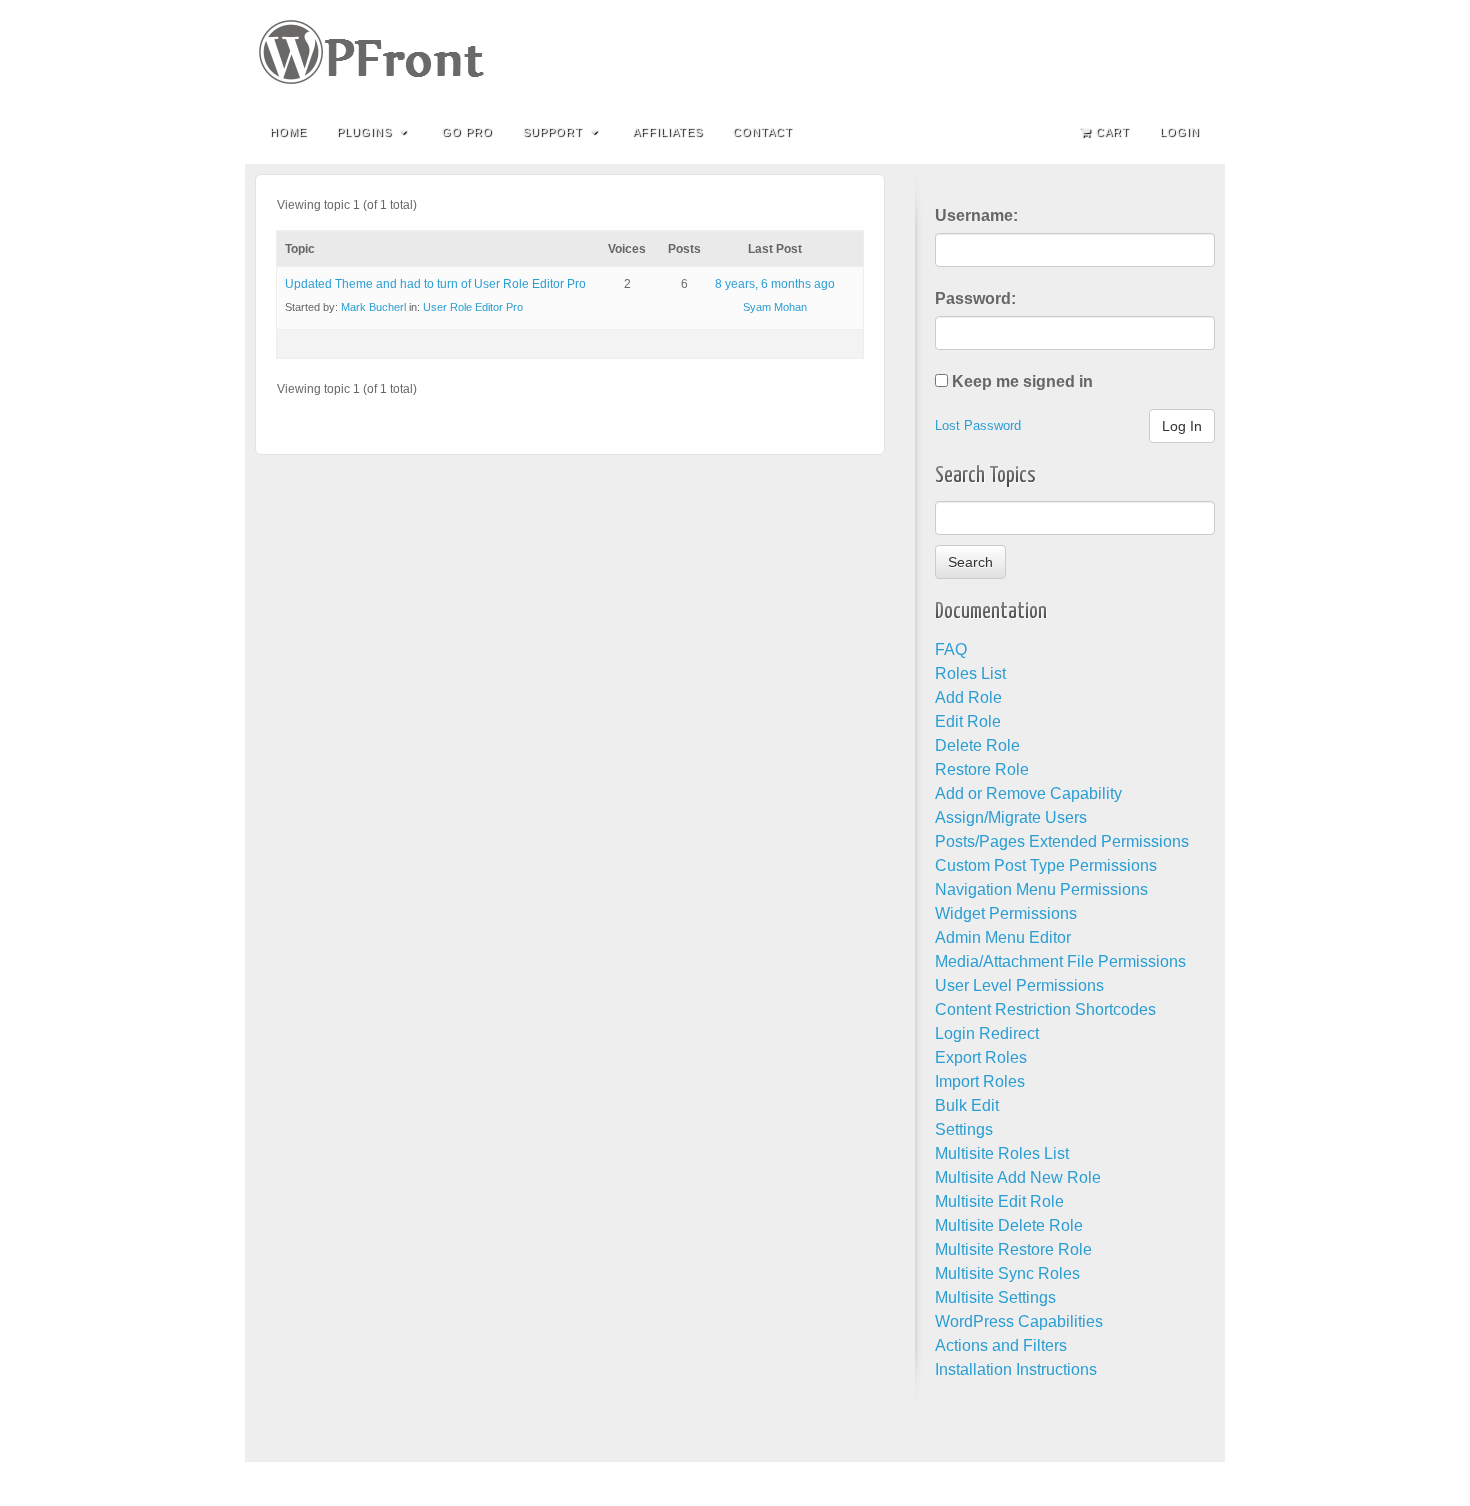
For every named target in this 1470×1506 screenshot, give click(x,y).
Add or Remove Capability (1028, 793)
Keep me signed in (1022, 381)
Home (288, 132)
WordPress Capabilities (1019, 1321)
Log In (1182, 426)
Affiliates (668, 132)
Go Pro (467, 132)
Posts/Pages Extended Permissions (1062, 841)
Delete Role (977, 745)
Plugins (364, 132)
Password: (975, 298)
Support (553, 132)
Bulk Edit (967, 1105)
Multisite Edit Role (999, 1201)
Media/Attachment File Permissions (1060, 961)
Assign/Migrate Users (1011, 817)
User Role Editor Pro (473, 307)
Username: (976, 215)
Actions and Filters (1001, 1345)
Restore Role (982, 769)
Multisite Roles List (1002, 1153)
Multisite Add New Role (1018, 1177)
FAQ (951, 649)
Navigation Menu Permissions (1041, 889)
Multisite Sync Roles (1007, 1273)
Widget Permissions (1006, 913)
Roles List (970, 673)
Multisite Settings (995, 1297)
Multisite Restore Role (1013, 1249)
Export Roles (981, 1057)
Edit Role (968, 721)
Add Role (968, 697)
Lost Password (978, 425)
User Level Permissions (1019, 985)
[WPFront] (735, 52)
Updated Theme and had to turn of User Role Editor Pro (435, 284)
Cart (1113, 132)
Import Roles (980, 1081)
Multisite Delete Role (1009, 1225)
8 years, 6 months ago (775, 284)
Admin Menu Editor (1003, 937)
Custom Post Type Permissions (1046, 865)
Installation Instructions (1016, 1369)
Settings (964, 1129)
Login (1180, 132)
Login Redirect (987, 1033)
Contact (763, 132)
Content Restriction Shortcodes (1045, 1009)
